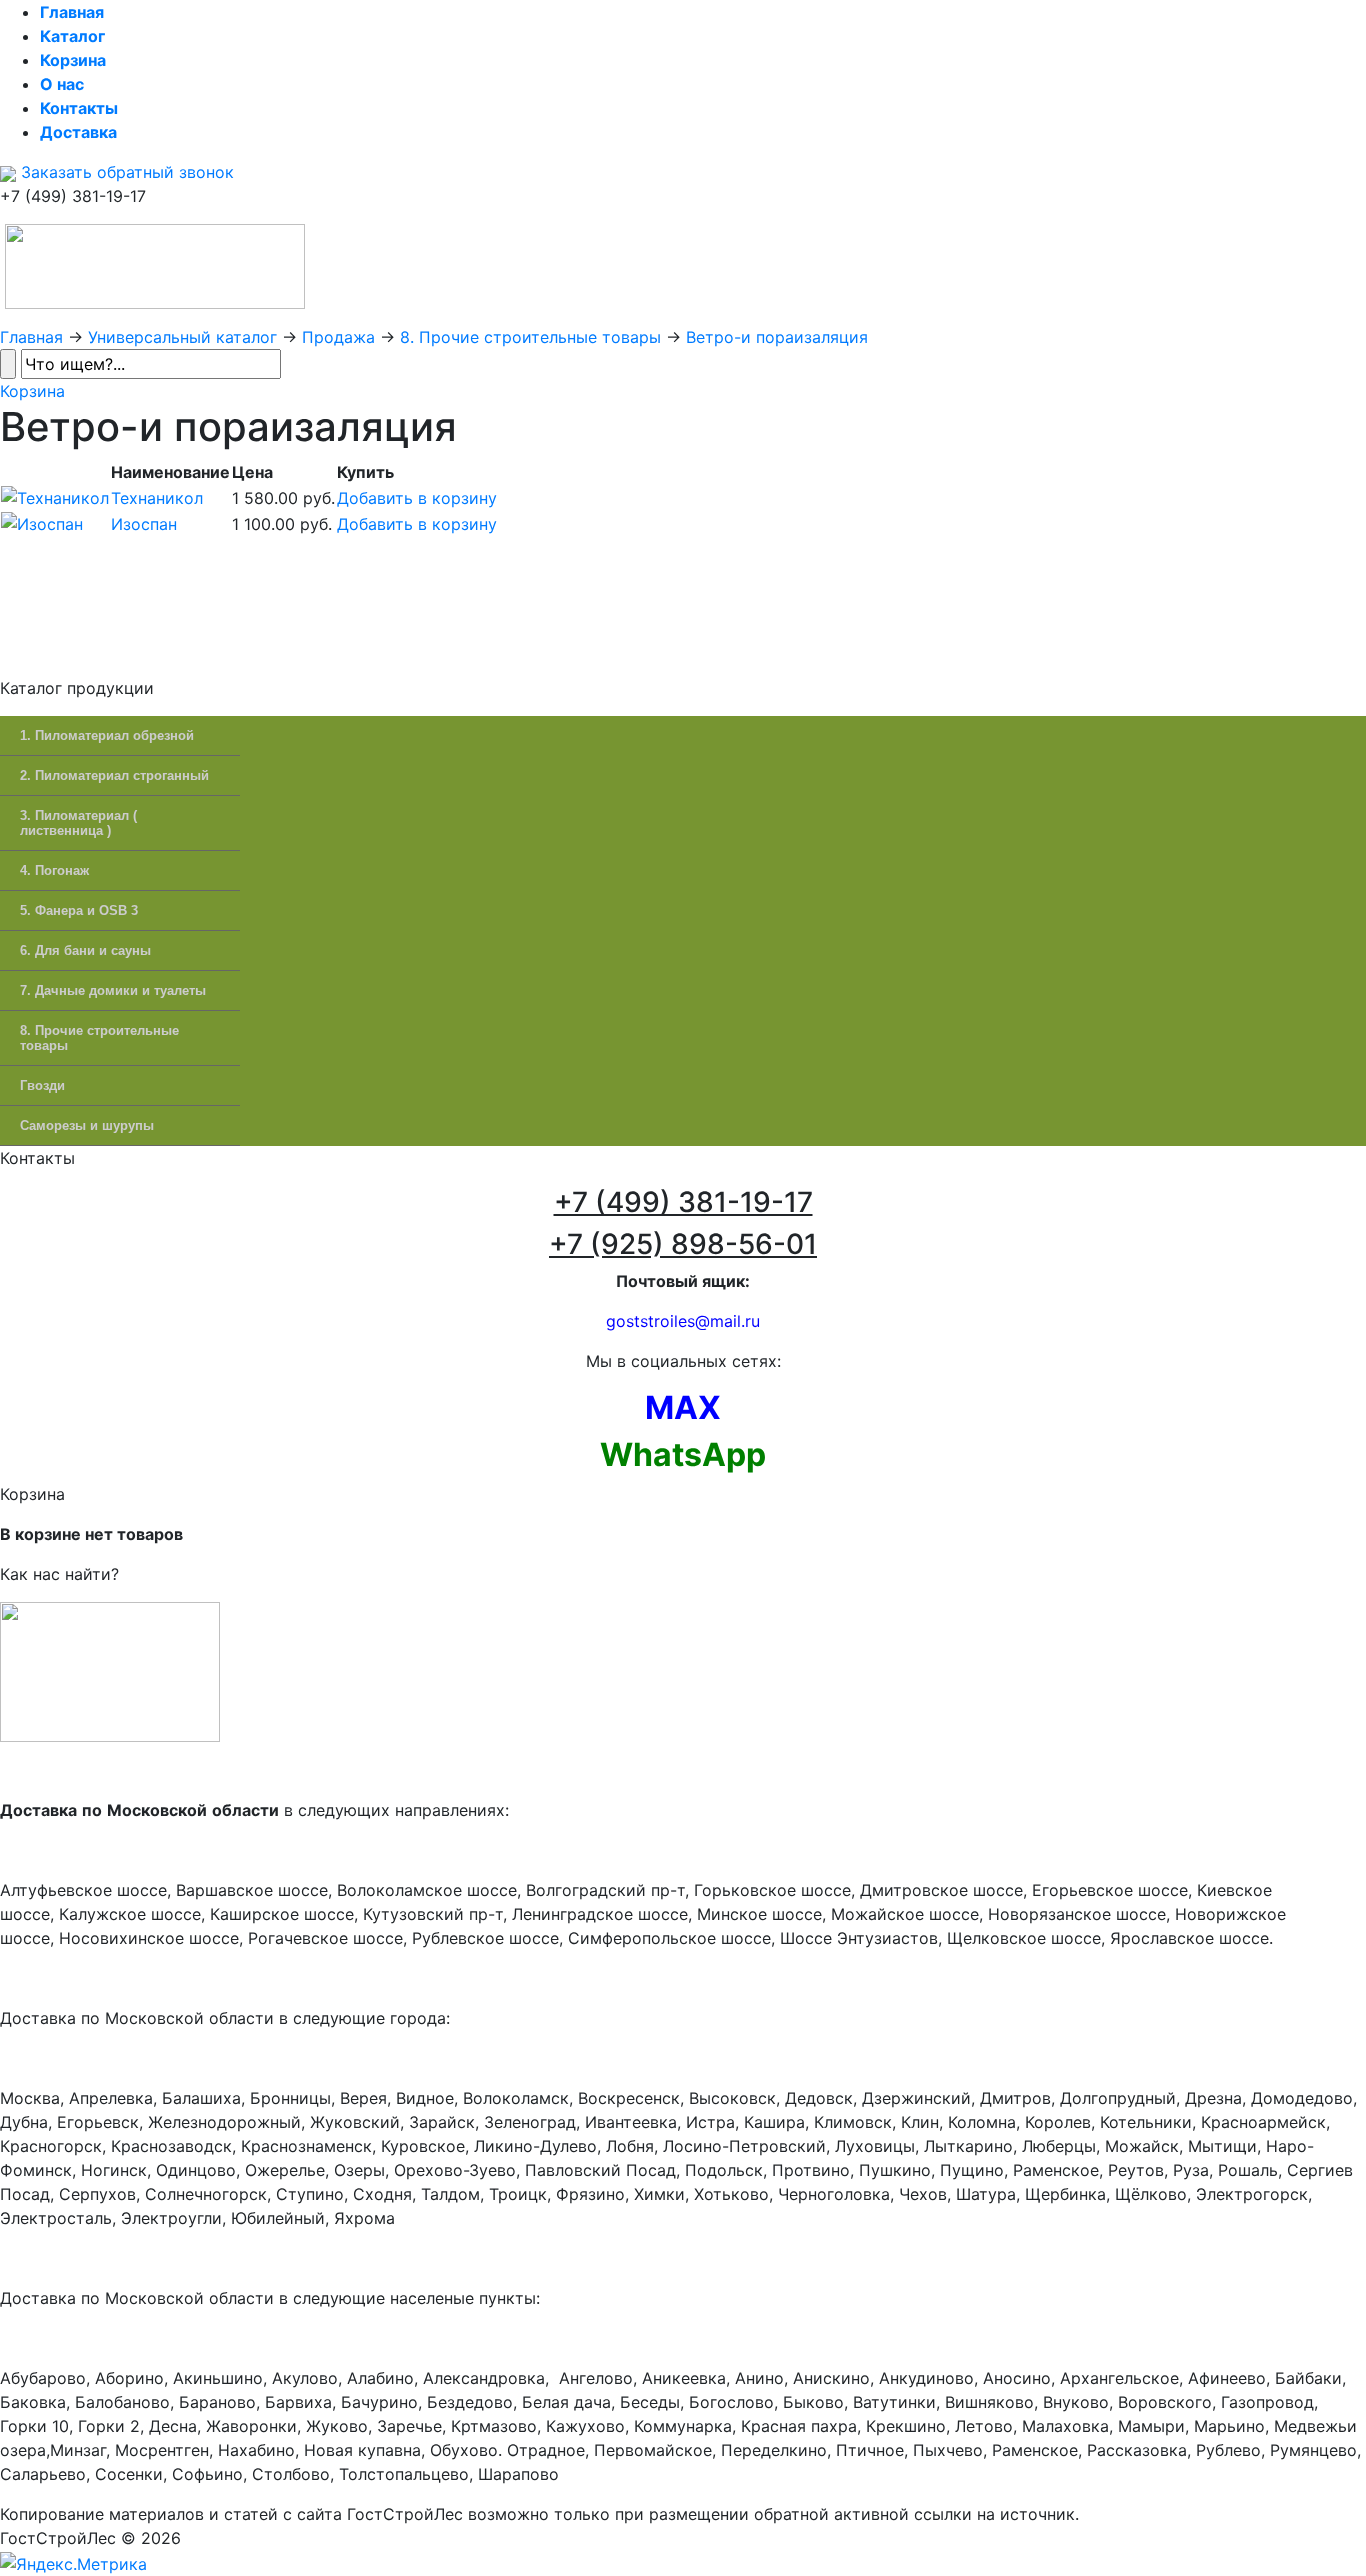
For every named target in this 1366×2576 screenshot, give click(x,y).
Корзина (32, 391)
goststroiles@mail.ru (683, 1321)
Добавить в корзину (417, 498)
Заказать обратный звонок (125, 172)
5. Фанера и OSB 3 (79, 910)
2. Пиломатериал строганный (114, 775)
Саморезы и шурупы (87, 1125)
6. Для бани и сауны (85, 950)
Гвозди (42, 1085)
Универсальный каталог (182, 337)
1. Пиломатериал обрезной (107, 735)
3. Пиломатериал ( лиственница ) (78, 823)
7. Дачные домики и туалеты (113, 990)
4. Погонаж (54, 870)
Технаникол (157, 498)
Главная (31, 337)
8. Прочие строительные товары (530, 337)
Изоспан (144, 524)
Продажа (338, 337)
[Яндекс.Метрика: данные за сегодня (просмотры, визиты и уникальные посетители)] (73, 2564)
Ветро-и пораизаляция (777, 337)
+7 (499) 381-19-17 (683, 1202)
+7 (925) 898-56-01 (683, 1244)
